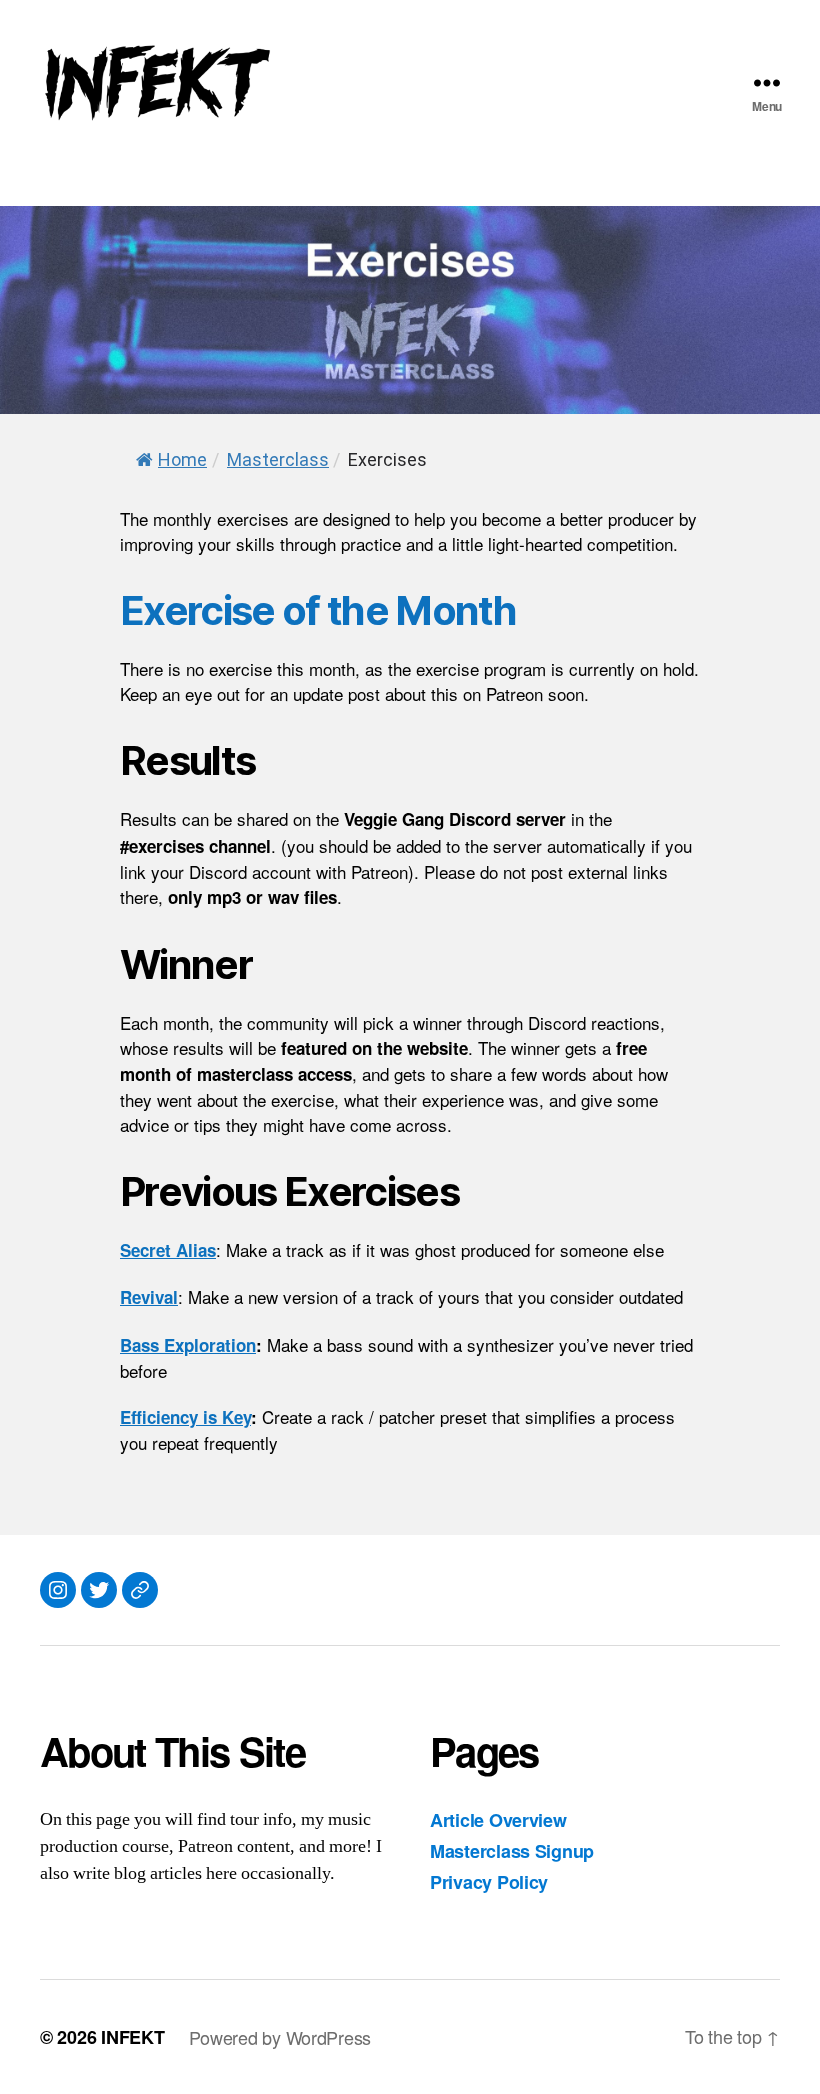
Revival (149, 1297)
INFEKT (132, 2037)
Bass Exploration (188, 1345)
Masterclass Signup (512, 1851)
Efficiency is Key (185, 1417)
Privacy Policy (489, 1882)
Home (182, 459)
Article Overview (498, 1820)
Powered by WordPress (280, 2037)
